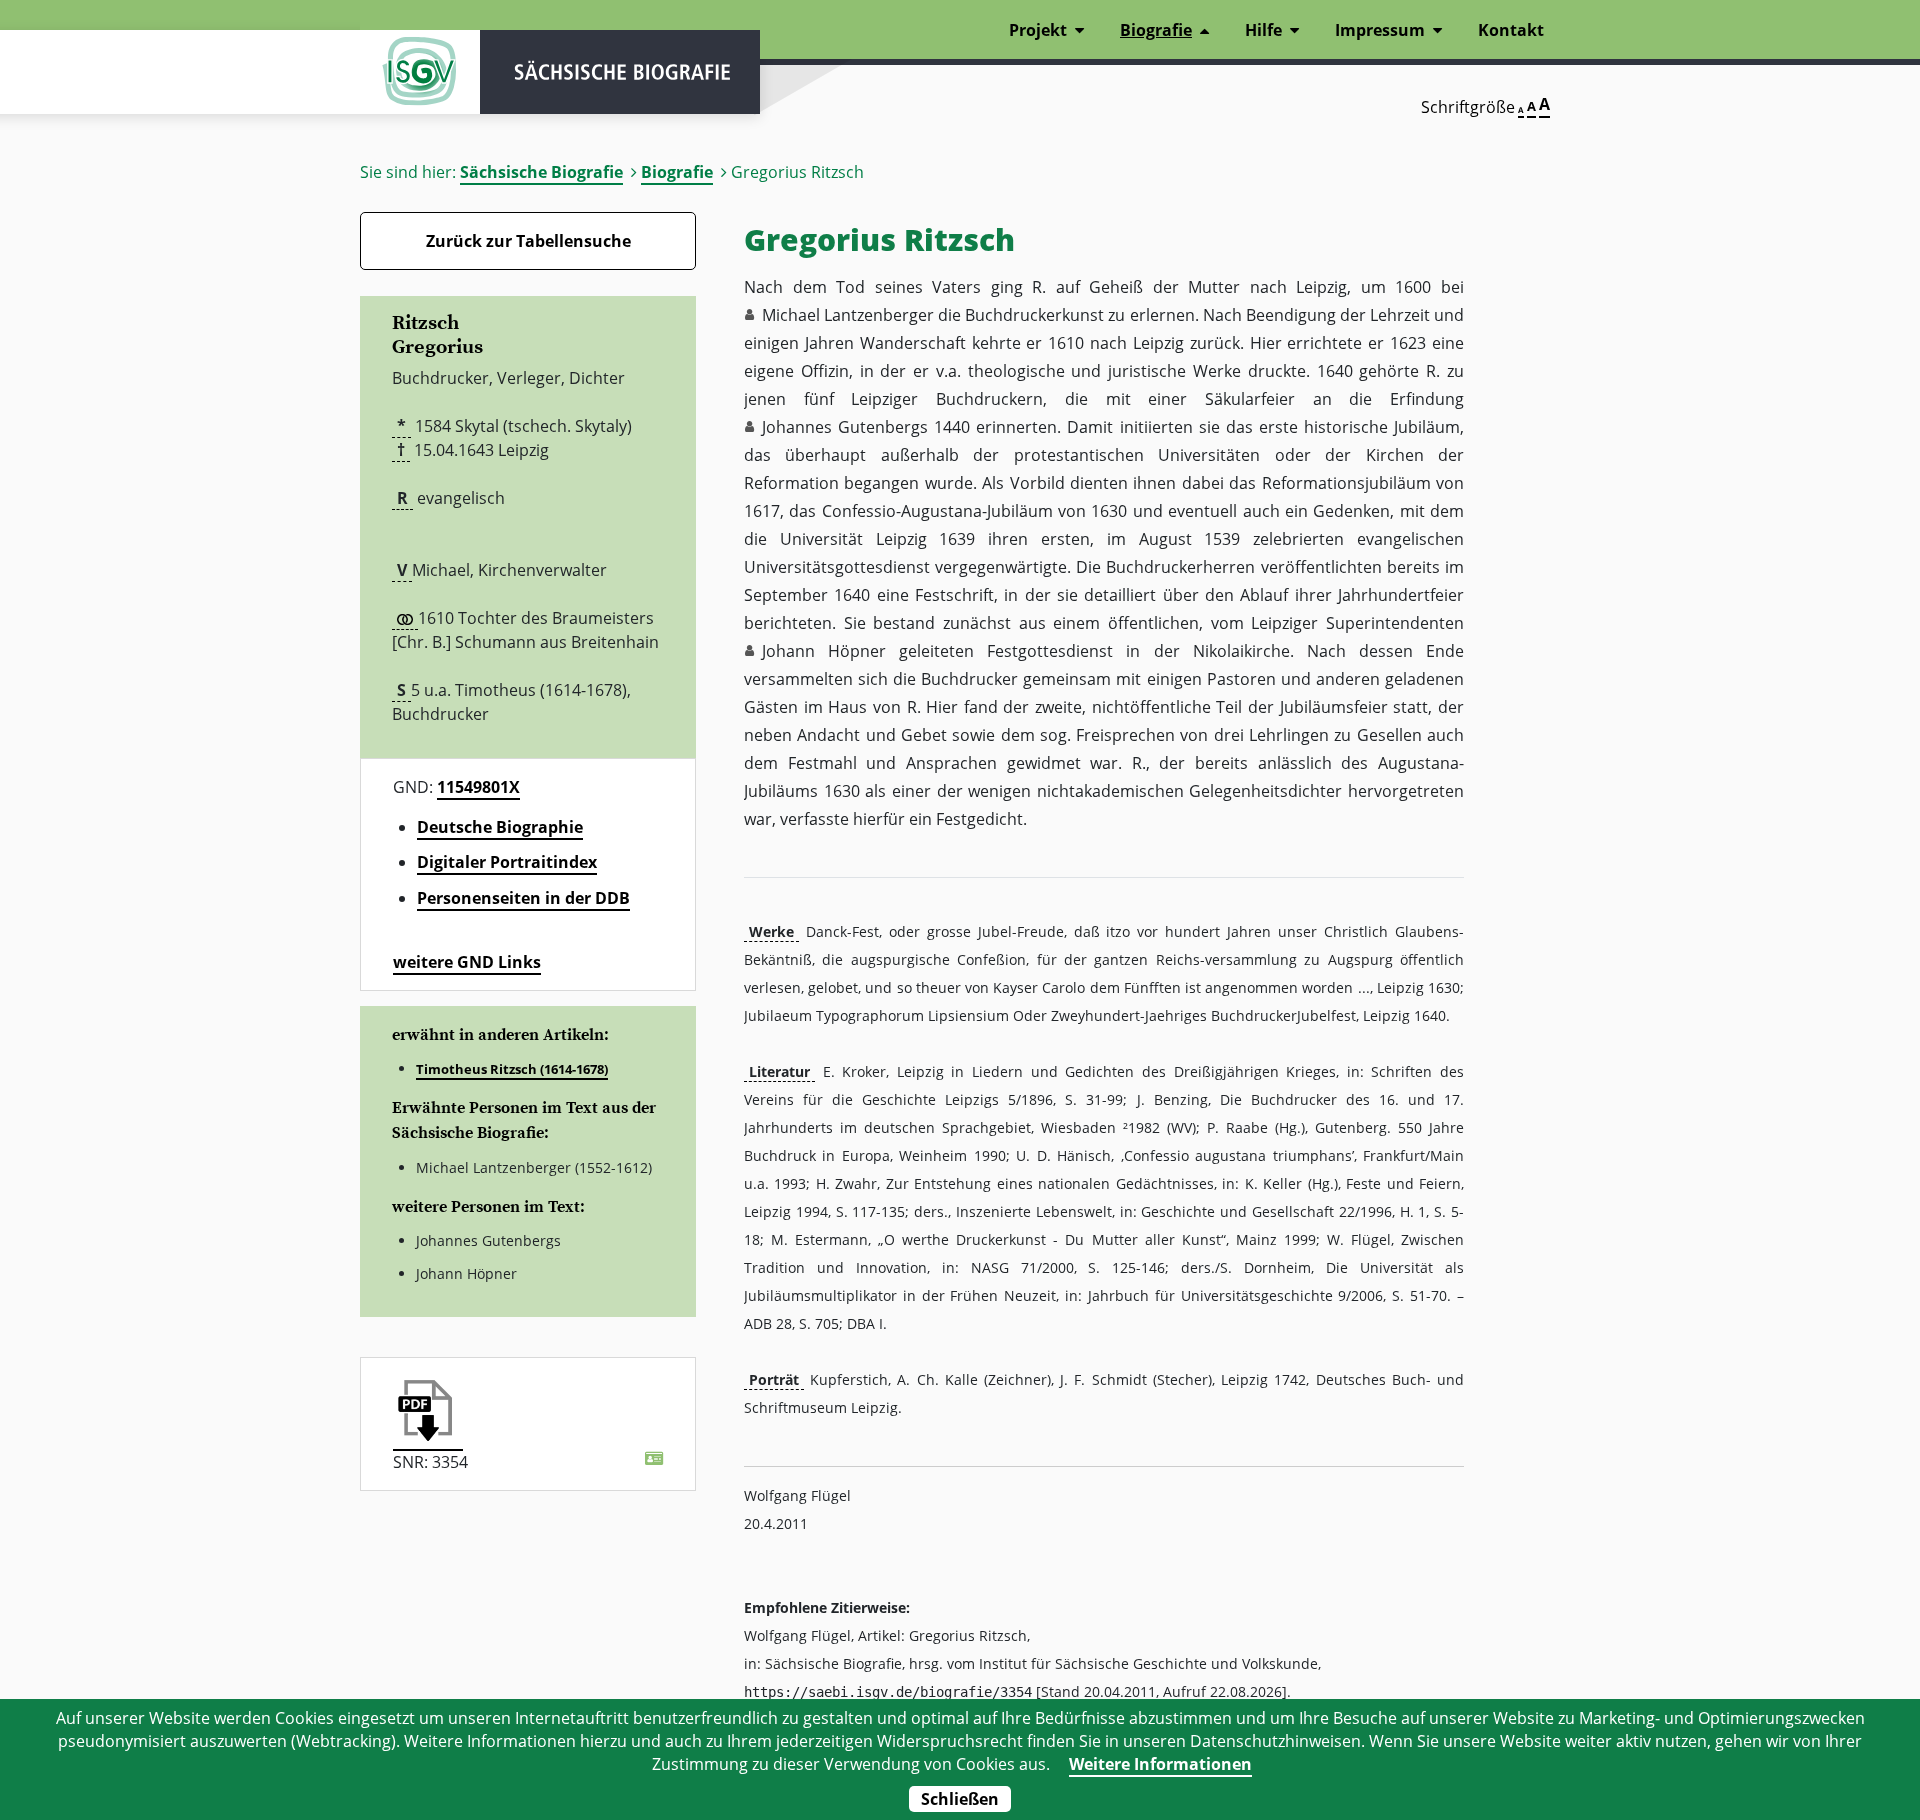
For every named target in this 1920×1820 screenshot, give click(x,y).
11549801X (478, 787)
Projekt (1038, 30)
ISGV (420, 72)
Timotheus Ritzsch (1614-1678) (512, 1069)
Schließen (960, 1799)
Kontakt (1511, 30)
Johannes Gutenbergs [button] (845, 427)
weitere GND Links (467, 962)
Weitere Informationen (1160, 1764)
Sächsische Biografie (541, 172)
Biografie (677, 172)
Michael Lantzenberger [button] (848, 315)
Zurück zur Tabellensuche (528, 241)
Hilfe (1263, 30)
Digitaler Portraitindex (507, 862)
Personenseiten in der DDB (523, 898)
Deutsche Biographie (500, 827)
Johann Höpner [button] (824, 651)
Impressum (1380, 30)
